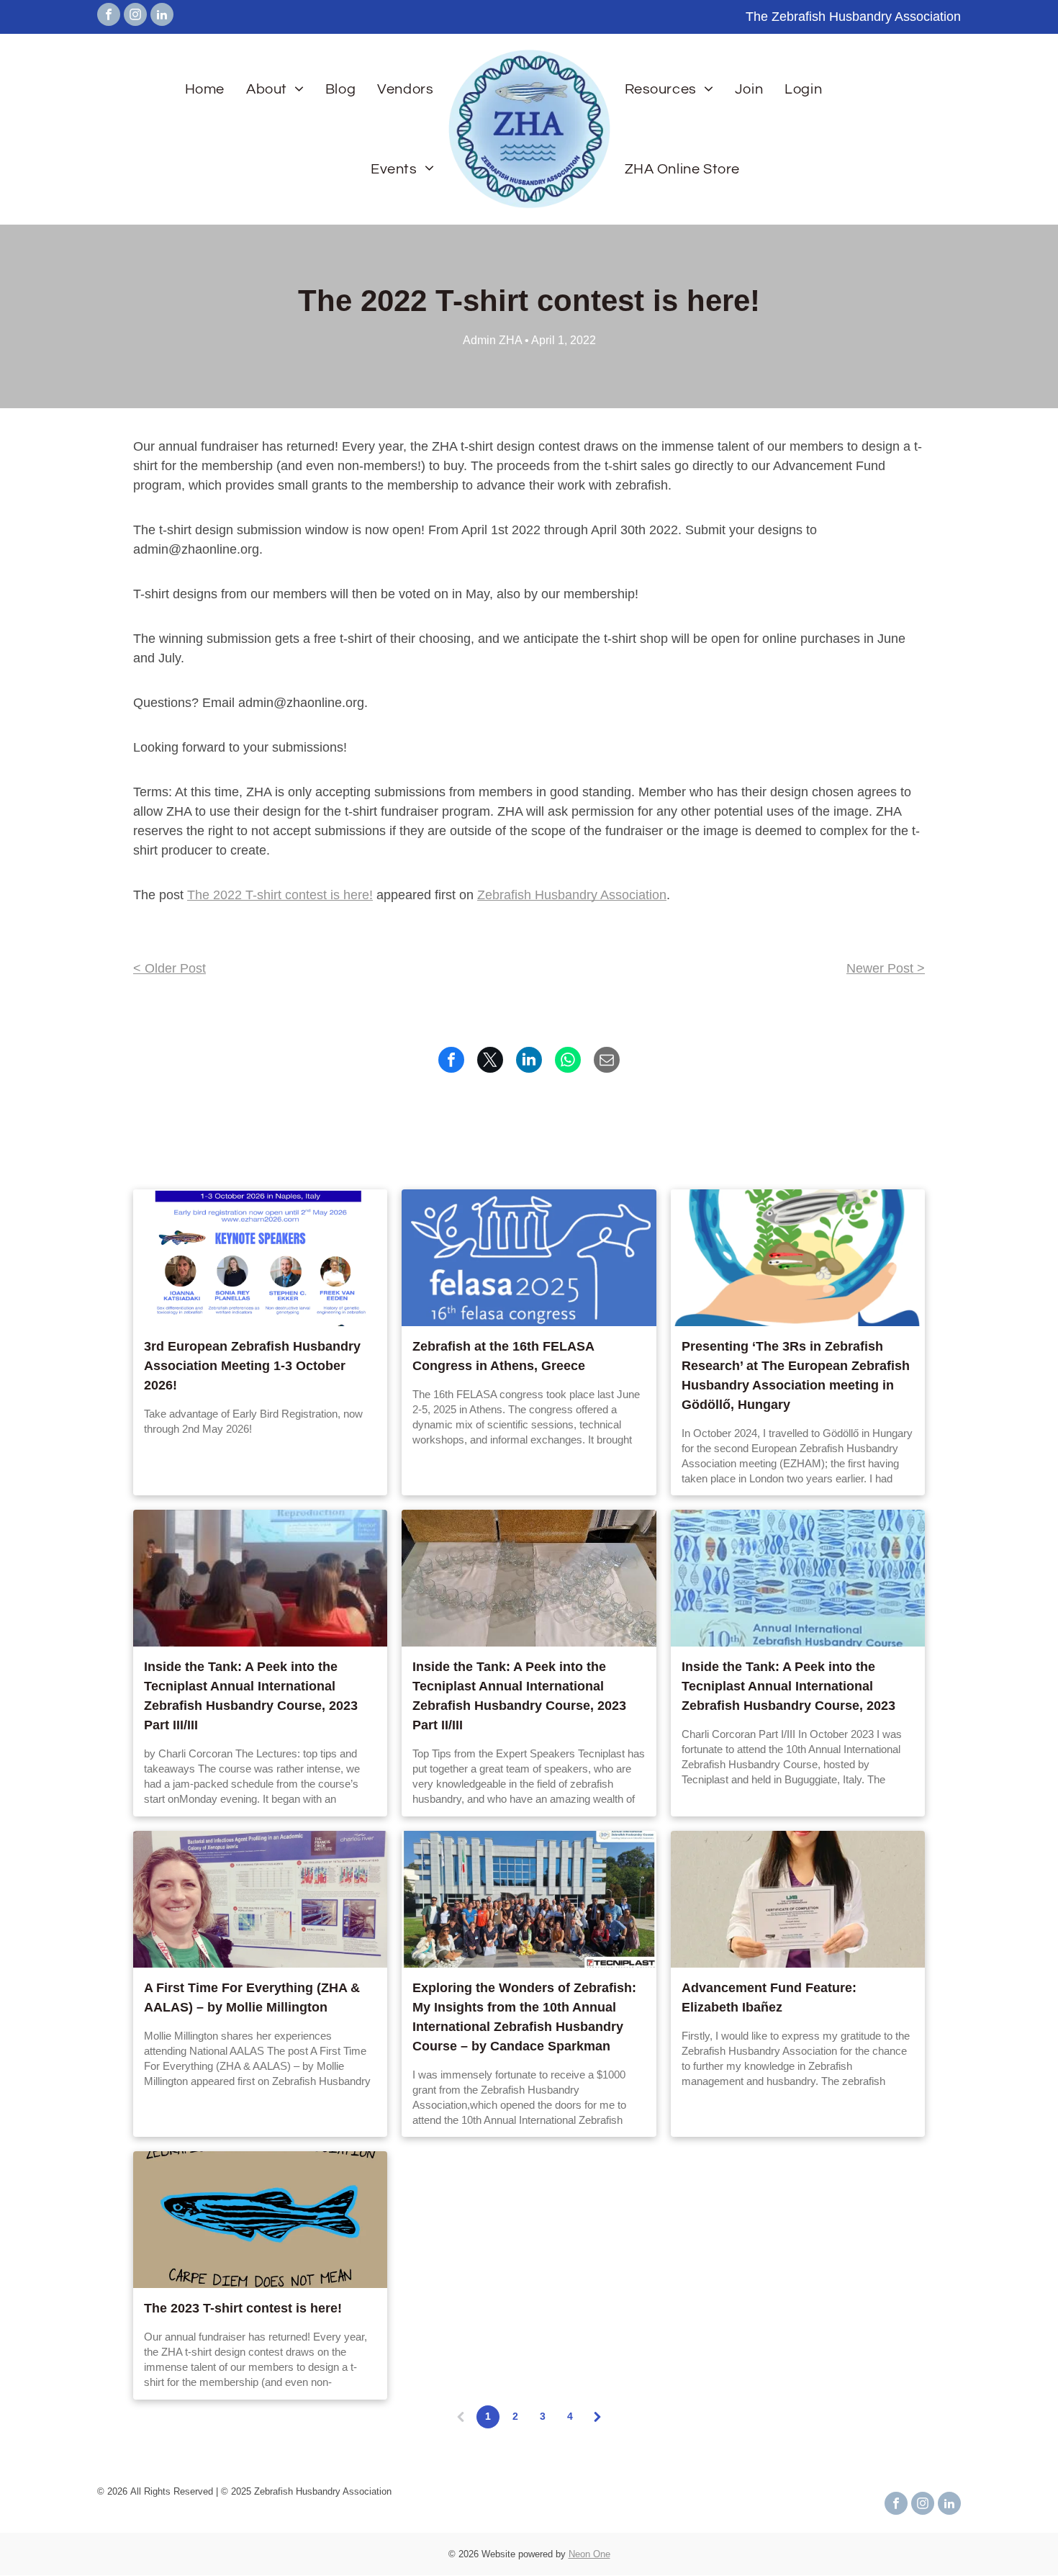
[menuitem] (205, 89)
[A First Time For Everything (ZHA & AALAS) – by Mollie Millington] (260, 1899)
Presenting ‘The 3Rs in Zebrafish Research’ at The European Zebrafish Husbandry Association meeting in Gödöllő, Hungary (796, 1375)
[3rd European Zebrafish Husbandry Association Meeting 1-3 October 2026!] (260, 1258)
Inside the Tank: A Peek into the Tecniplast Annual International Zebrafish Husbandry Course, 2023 (788, 1686)
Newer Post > (886, 968)
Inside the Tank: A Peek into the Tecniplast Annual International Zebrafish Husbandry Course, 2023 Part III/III (251, 1696)
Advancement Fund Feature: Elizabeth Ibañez (769, 1998)
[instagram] (135, 16)
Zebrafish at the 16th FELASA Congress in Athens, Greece (503, 1356)
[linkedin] (162, 16)
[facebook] (109, 16)
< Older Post (169, 968)
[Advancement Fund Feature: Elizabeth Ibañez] (798, 1899)
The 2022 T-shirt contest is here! (280, 895)
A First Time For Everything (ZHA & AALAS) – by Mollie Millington (252, 1998)
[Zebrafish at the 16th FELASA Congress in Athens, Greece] (529, 1258)
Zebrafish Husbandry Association (572, 895)
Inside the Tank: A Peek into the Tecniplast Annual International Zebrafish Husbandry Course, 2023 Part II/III (519, 1696)
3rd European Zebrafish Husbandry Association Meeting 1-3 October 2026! (252, 1366)
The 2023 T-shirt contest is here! (243, 2308)
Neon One (589, 2554)
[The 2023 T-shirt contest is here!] (260, 2220)
